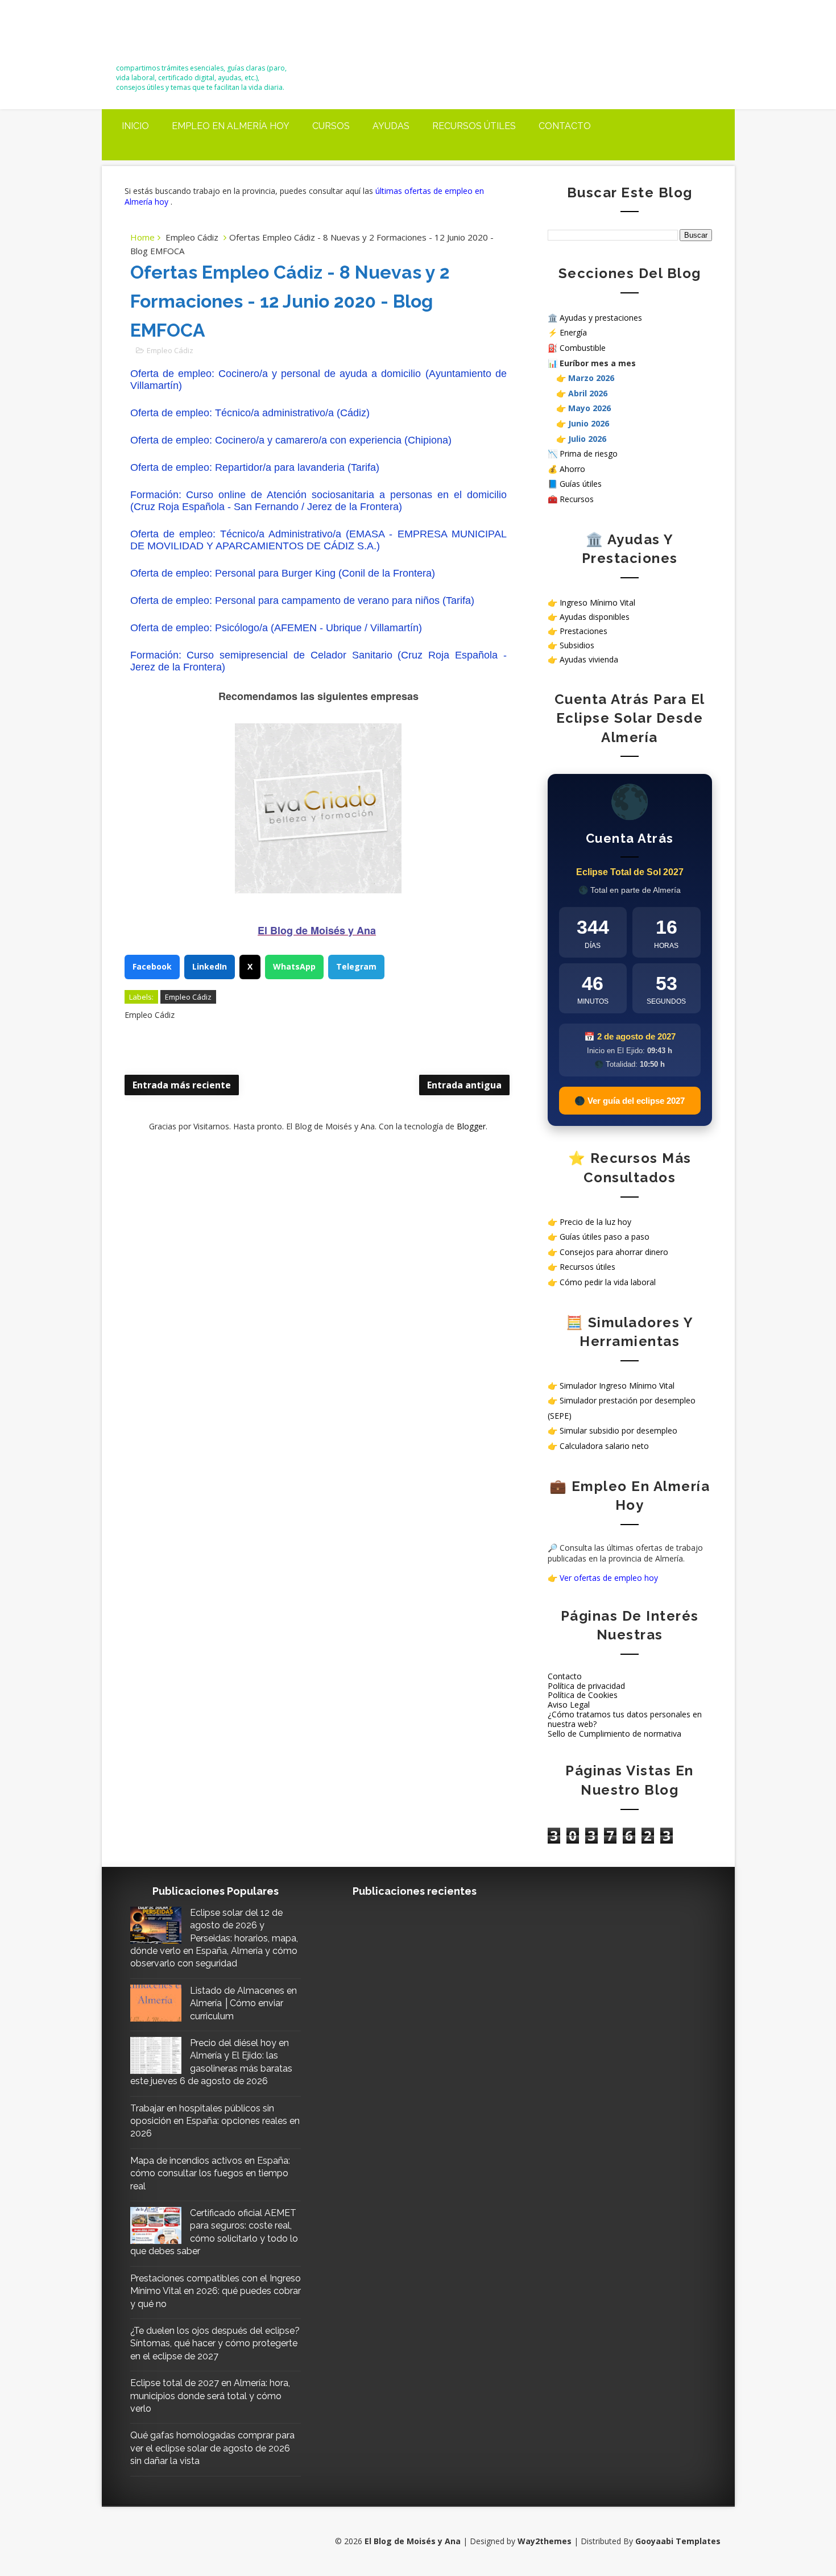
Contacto (565, 126)
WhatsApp (294, 966)
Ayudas (391, 126)
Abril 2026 (588, 393)
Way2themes (545, 2541)
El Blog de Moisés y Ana (179, 36)
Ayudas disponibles (595, 617)
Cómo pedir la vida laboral (608, 1282)
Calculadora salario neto (604, 1446)
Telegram (356, 966)
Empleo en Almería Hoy (231, 126)
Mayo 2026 (589, 408)
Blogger (471, 1126)
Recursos (577, 499)
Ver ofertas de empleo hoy (609, 1578)
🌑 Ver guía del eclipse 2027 (630, 1101)
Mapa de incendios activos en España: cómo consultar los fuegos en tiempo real (210, 2173)
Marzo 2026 (591, 378)
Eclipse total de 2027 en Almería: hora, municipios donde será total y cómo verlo (210, 2396)
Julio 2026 (587, 439)
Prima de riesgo (589, 454)
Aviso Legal (569, 1705)
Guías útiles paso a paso (605, 1237)
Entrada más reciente (182, 1085)
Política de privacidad (586, 1686)
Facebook (152, 966)
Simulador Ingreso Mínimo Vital (617, 1386)
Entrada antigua (464, 1085)
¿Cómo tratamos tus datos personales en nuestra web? (625, 1719)
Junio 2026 (589, 423)
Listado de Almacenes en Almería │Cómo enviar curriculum (243, 2003)
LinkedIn (210, 966)
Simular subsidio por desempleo (618, 1430)
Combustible (583, 348)
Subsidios (577, 645)
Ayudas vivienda (589, 659)
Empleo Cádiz (192, 237)
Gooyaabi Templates (678, 2541)
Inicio (135, 126)
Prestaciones (583, 631)
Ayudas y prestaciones (601, 318)
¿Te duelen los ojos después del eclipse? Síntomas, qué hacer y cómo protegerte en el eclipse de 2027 (215, 2343)
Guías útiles (581, 484)
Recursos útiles (474, 126)
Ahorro (572, 469)
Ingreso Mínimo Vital (597, 602)
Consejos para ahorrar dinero (614, 1252)
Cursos (331, 126)
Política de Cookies (583, 1695)
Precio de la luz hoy (595, 1222)
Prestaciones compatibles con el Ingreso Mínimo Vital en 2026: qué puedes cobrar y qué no (216, 2291)
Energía (573, 332)
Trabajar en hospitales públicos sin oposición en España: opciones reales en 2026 (215, 2121)
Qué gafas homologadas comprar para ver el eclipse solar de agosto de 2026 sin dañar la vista (212, 2448)
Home (142, 237)
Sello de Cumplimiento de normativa (614, 1734)
